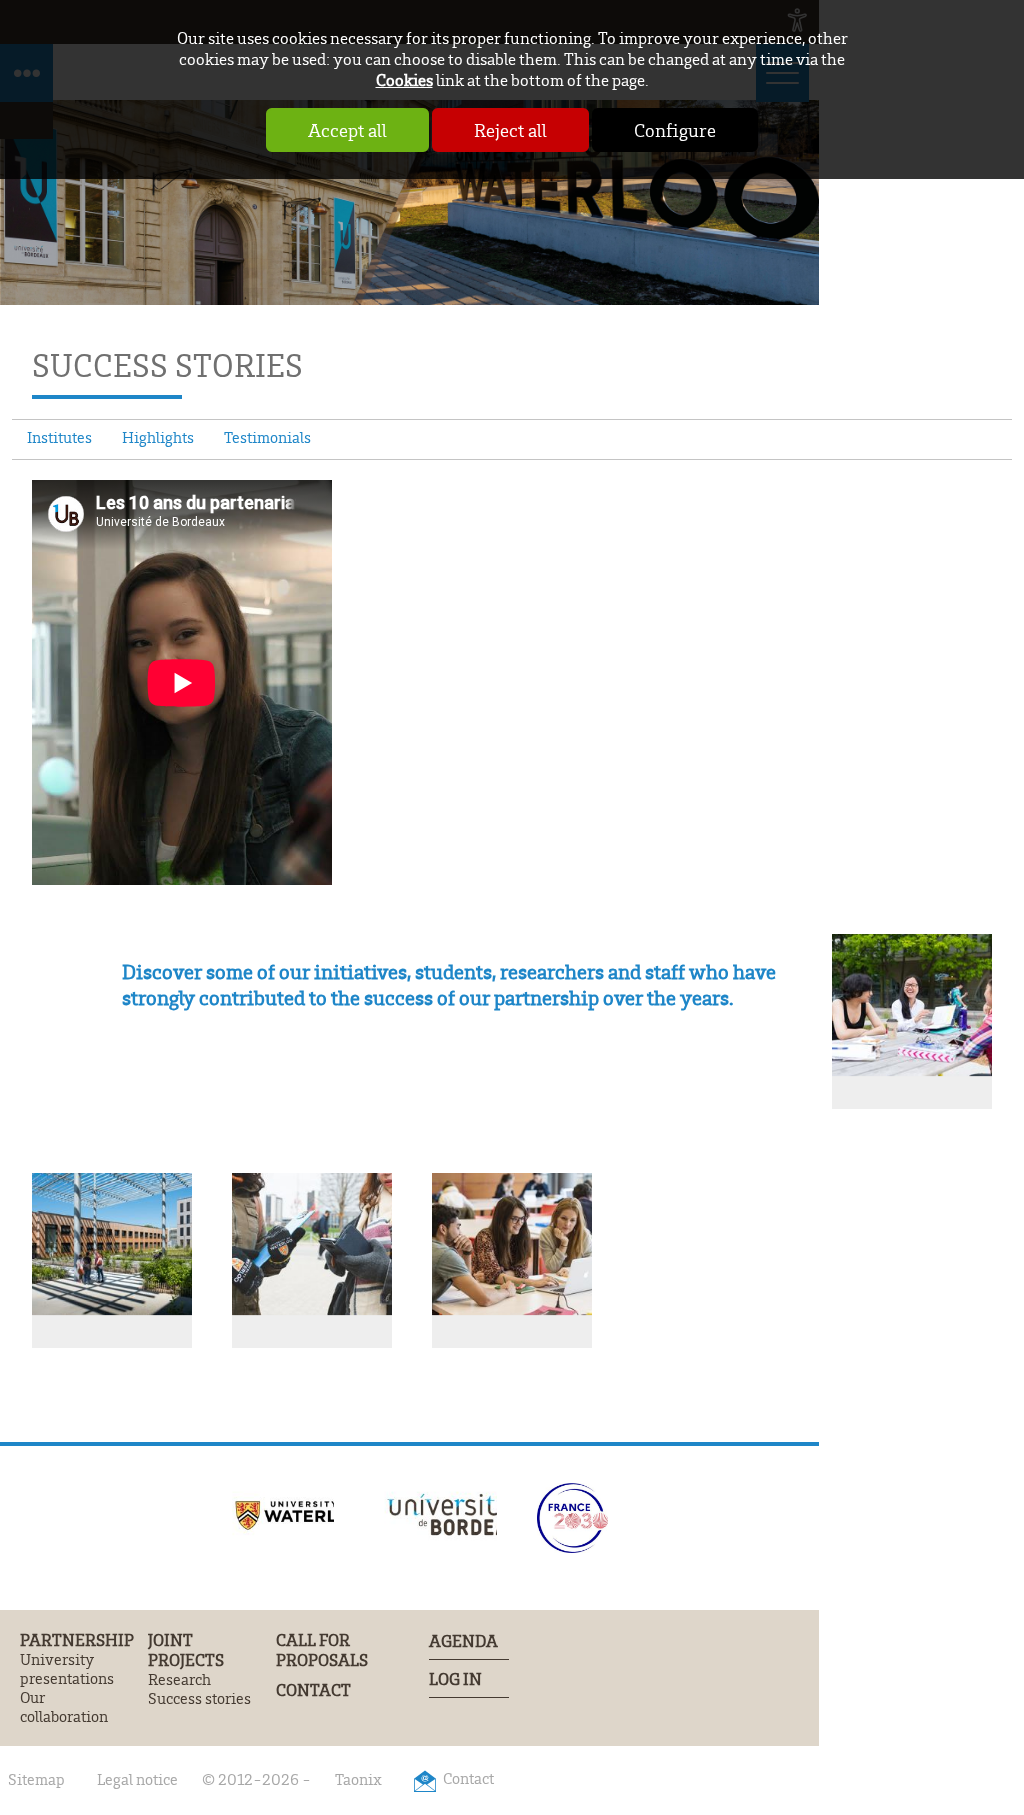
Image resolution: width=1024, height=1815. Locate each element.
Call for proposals (322, 1650)
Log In (455, 1678)
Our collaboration (64, 1707)
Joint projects (186, 1650)
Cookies (404, 79)
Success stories (199, 1698)
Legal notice (137, 1779)
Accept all (347, 130)
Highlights (158, 437)
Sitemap (36, 1779)
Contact (313, 1690)
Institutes (59, 437)
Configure (675, 130)
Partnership (77, 1640)
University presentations (67, 1669)
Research (179, 1679)
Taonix (358, 1779)
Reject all (510, 130)
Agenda (463, 1640)
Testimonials (267, 437)
